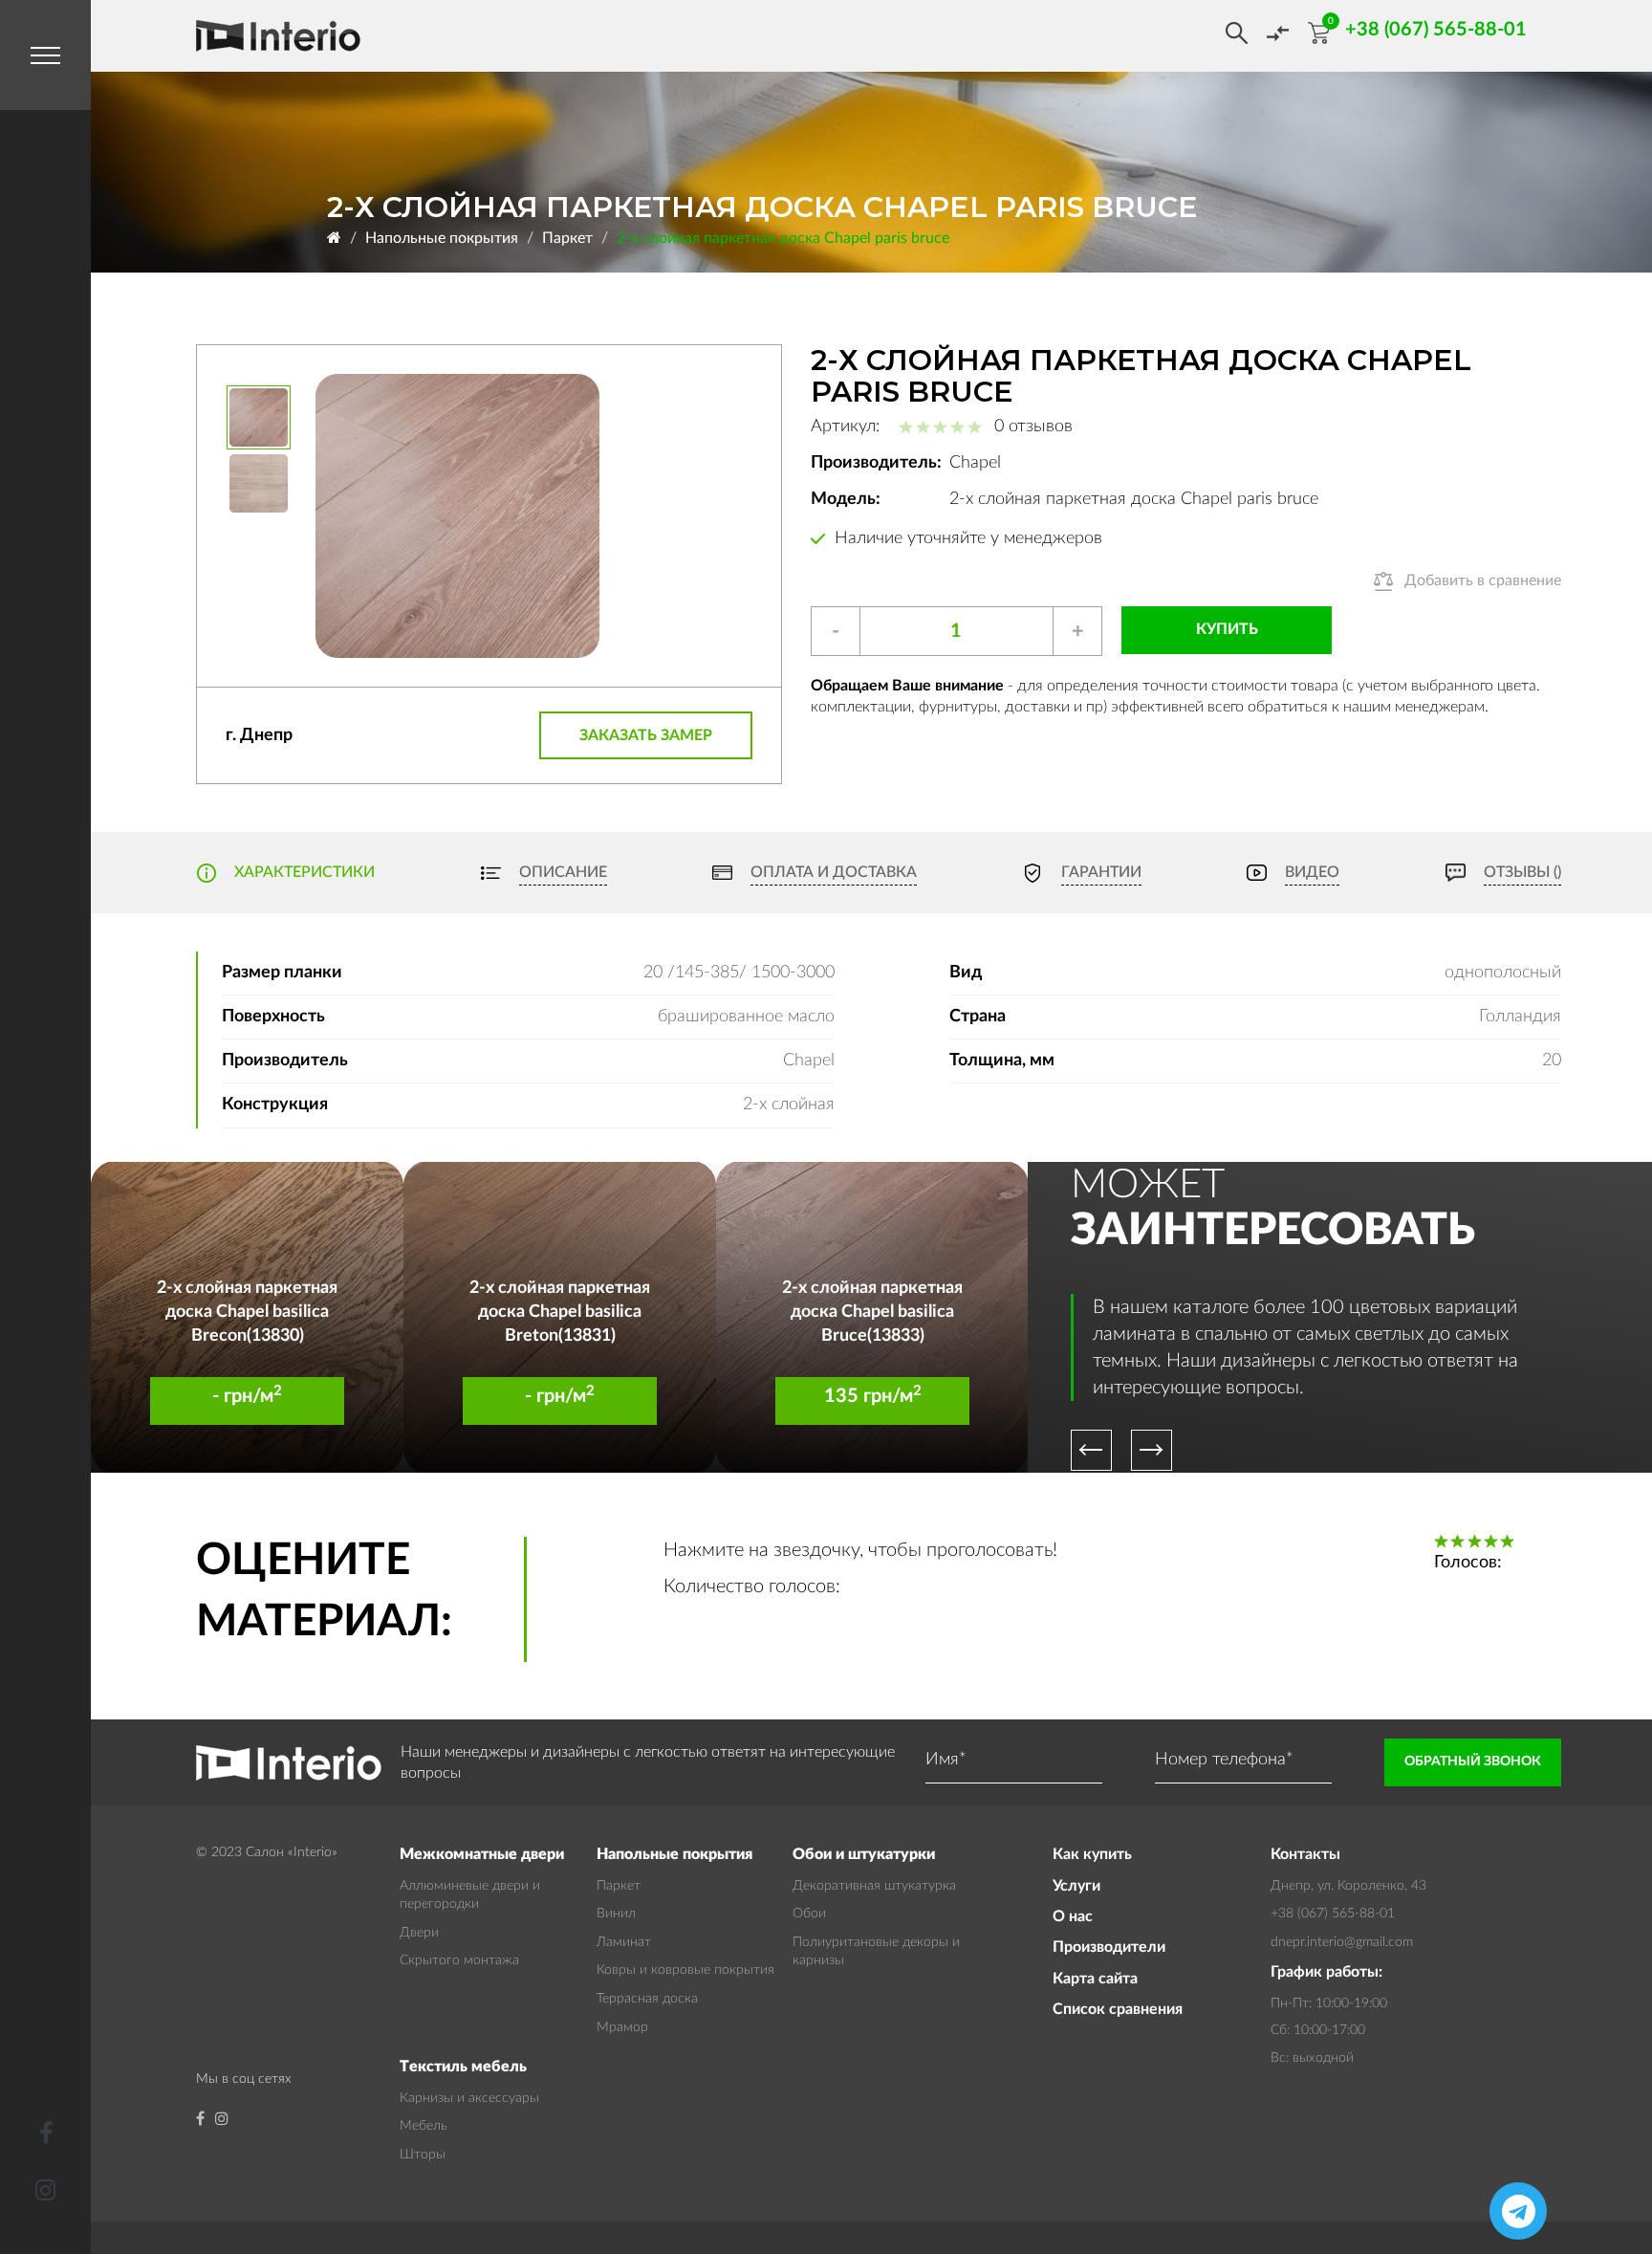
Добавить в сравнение (1483, 580)
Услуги (1076, 1886)
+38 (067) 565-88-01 (1333, 1914)
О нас (1073, 1916)
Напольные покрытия (442, 238)
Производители (1109, 1947)
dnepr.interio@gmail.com (1342, 1942)
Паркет (567, 238)
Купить (1227, 629)
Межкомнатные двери (482, 1854)
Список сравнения (1118, 2009)
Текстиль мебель (463, 2067)
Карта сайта (1095, 1979)
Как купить (1092, 1854)
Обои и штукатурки (864, 1854)
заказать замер (646, 735)
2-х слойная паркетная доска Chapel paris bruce (783, 238)
